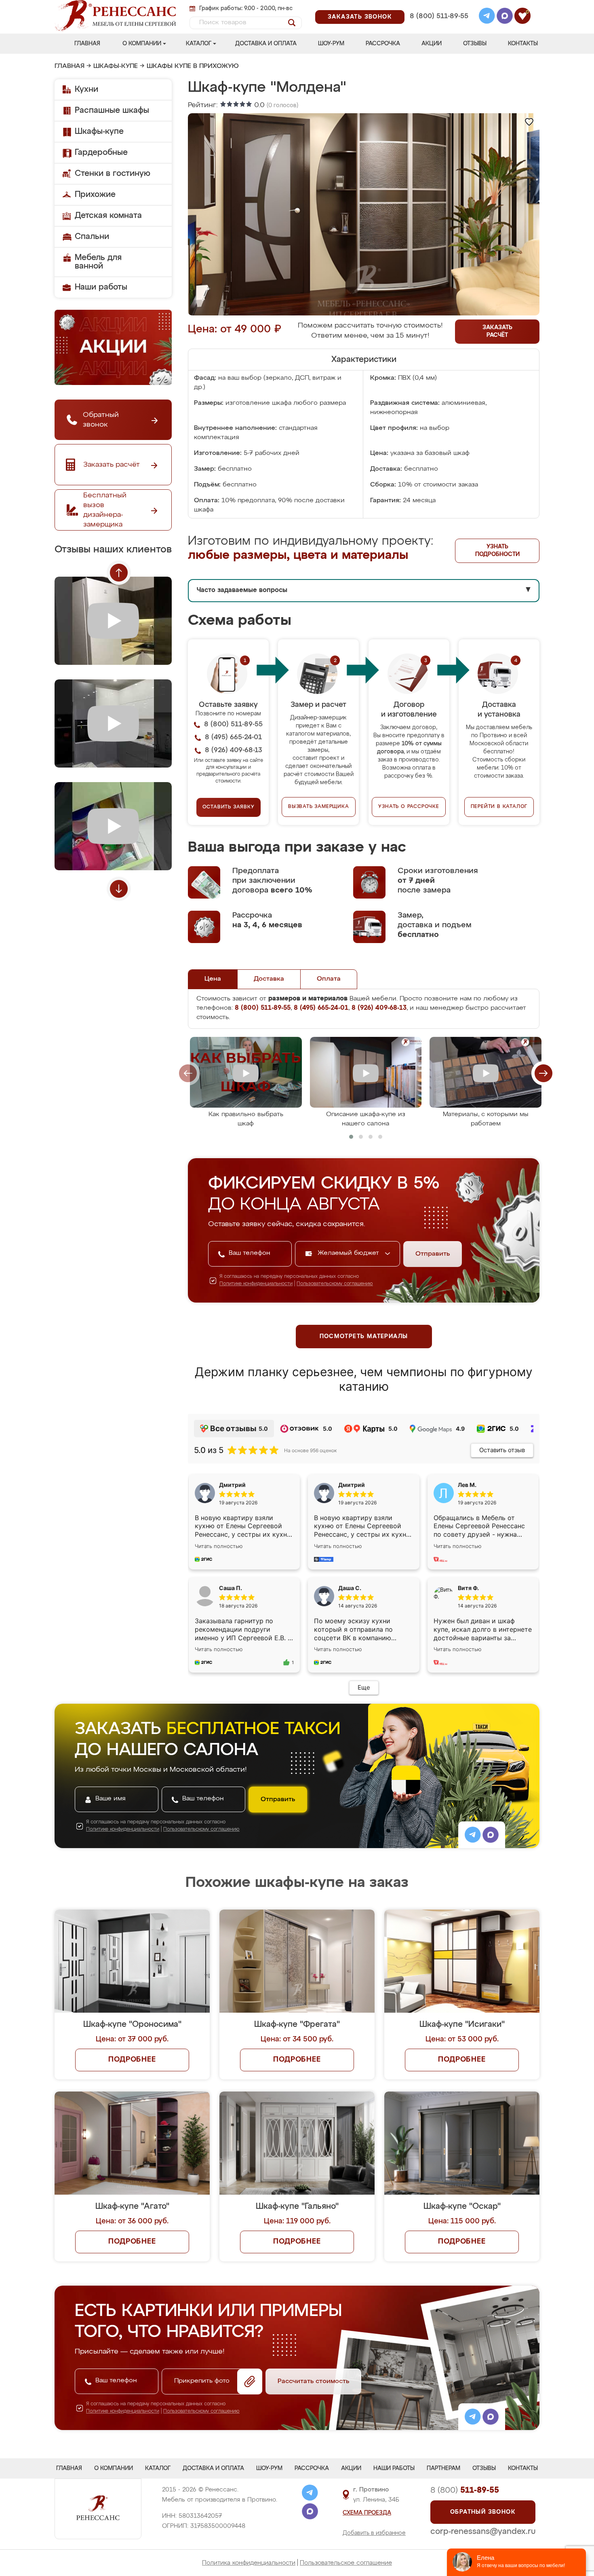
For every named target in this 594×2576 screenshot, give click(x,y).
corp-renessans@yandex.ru (483, 2532)
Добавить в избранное (374, 2533)
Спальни (92, 237)
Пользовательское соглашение (346, 2563)
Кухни (86, 89)
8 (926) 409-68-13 (438, 27)
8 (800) (465, 2490)
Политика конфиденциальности (249, 2563)
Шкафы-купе (116, 66)
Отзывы (475, 44)
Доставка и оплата (266, 44)
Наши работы (101, 287)
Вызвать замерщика (319, 807)
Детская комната (108, 216)
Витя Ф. (468, 1588)
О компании (142, 44)
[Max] (505, 17)
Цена (213, 979)
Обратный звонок (483, 2512)
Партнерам (443, 2468)
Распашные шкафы (112, 110)
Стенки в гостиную (113, 173)
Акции (432, 44)
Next (119, 889)
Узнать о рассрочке (409, 807)
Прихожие (95, 195)
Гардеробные (101, 152)
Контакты (523, 44)
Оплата (329, 979)
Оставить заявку (229, 807)
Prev (119, 573)
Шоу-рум (331, 44)
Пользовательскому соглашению (335, 1284)
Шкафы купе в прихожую (193, 66)
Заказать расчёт (497, 331)
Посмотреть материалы (364, 1337)
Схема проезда (367, 2513)
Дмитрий (352, 1485)
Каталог (199, 44)
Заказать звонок (360, 17)
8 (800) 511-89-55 (439, 16)
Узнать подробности (497, 551)
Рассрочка (383, 44)
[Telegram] (487, 17)
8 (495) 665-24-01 (438, 6)
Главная (87, 44)
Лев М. (467, 1485)
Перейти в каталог (499, 807)
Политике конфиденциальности (256, 1284)
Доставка (269, 979)
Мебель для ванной (98, 262)
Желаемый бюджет (349, 1253)
